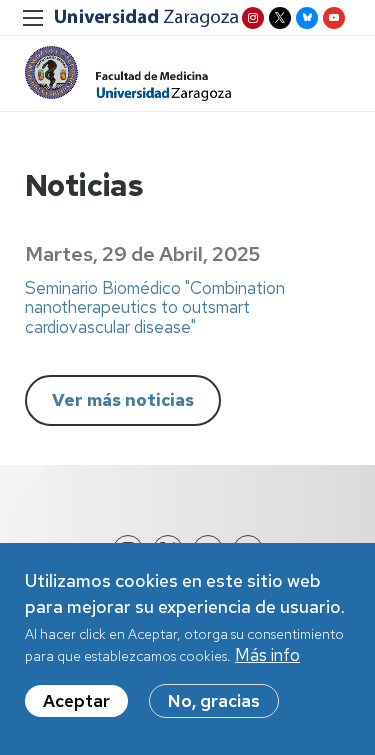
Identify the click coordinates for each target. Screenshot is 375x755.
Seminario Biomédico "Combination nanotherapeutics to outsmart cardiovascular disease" (155, 307)
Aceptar (76, 701)
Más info (267, 655)
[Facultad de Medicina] (128, 73)
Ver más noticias (123, 400)
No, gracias (214, 701)
